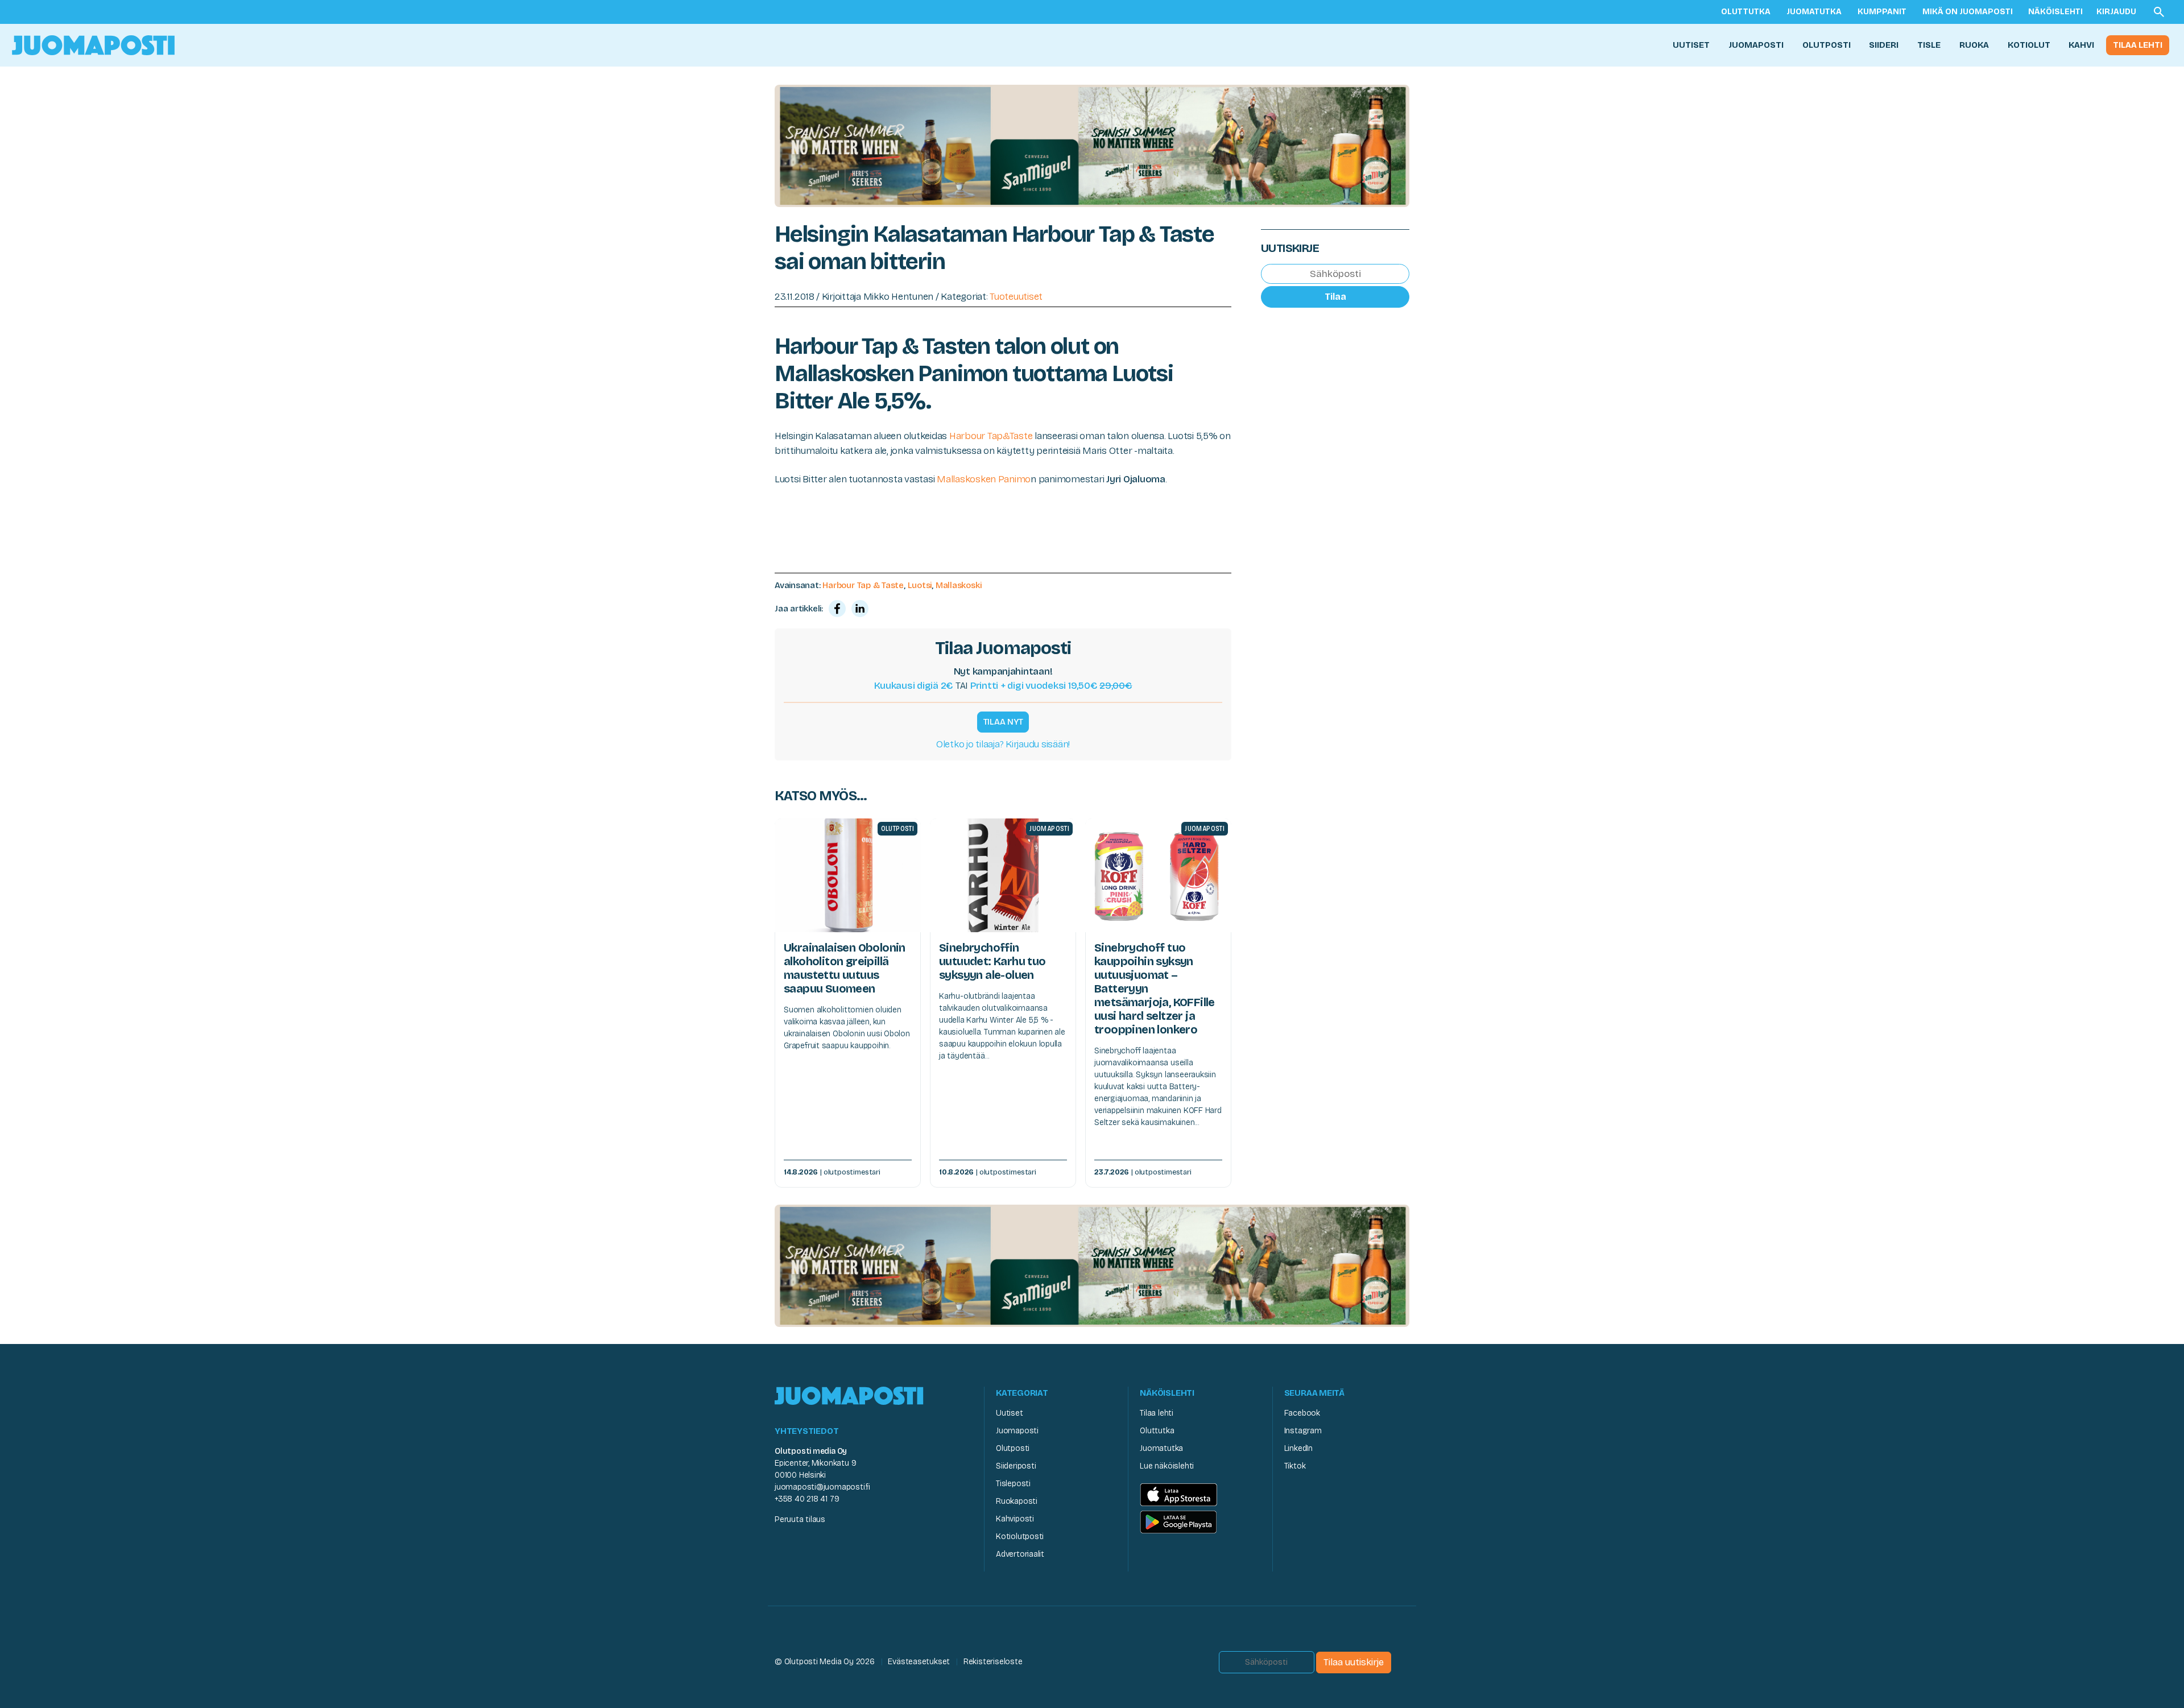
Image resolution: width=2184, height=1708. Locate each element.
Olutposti (1827, 45)
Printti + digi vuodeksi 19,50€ (1051, 686)
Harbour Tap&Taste (991, 436)
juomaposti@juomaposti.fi (822, 1487)
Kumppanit (1882, 12)
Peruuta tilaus (800, 1519)
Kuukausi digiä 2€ (914, 686)
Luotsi (920, 585)
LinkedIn (1298, 1448)
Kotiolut (2029, 45)
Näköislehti (2055, 12)
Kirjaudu (2116, 12)
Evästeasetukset (919, 1662)
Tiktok (1295, 1466)
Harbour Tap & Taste (863, 585)
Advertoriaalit (1020, 1554)
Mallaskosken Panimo (984, 479)
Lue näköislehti (1167, 1466)
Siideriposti (1016, 1466)
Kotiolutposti (1020, 1537)
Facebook (1302, 1413)
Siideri (1884, 45)
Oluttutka (1746, 12)
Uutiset (1691, 45)
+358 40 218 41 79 (807, 1499)
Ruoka (1974, 45)
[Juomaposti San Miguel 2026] (1092, 145)
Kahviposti (1015, 1519)
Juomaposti (1756, 45)
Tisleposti (1013, 1484)
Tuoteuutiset (1016, 297)
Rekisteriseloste (993, 1662)
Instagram (1303, 1431)
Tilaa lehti (2138, 45)
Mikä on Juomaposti (1968, 12)
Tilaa (1335, 297)
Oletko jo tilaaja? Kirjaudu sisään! (1003, 744)
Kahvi (2081, 45)
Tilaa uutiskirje (1354, 1662)
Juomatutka (1814, 12)
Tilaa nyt (1003, 722)
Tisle (1929, 45)
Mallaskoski (959, 585)
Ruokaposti (1017, 1501)
